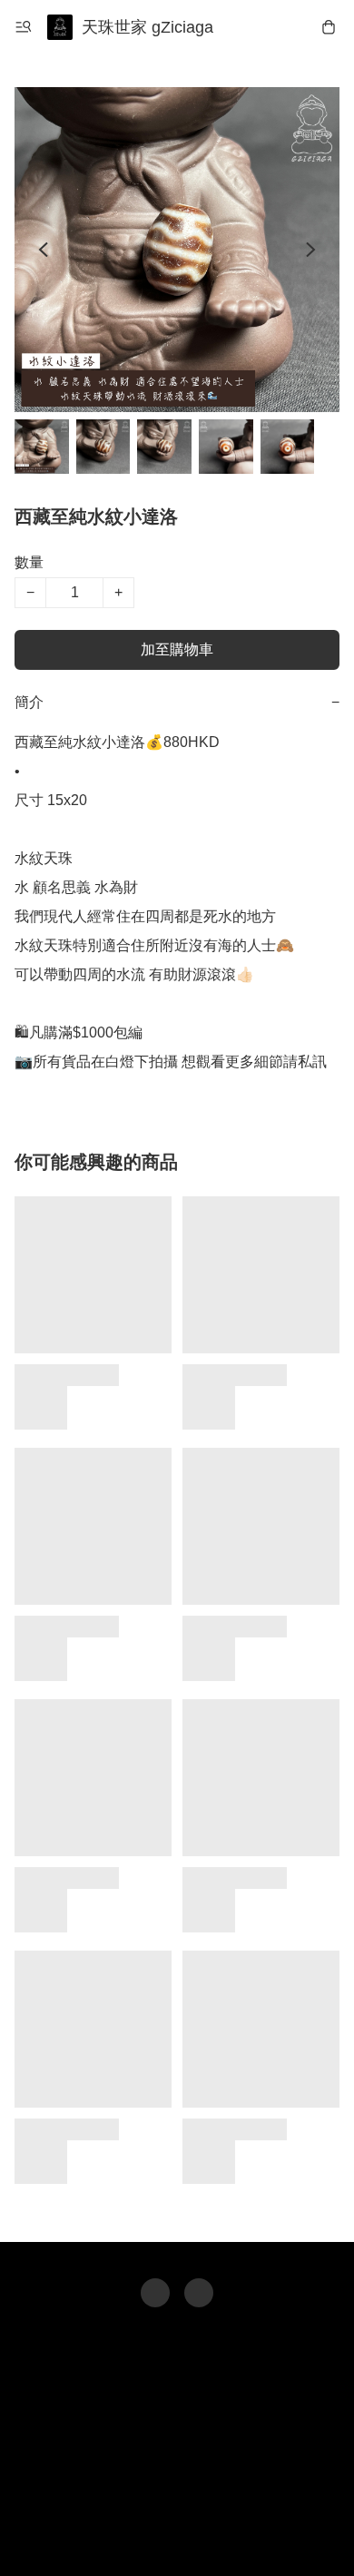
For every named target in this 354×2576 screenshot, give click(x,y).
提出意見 (177, 2536)
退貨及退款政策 (190, 2500)
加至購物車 (177, 649)
